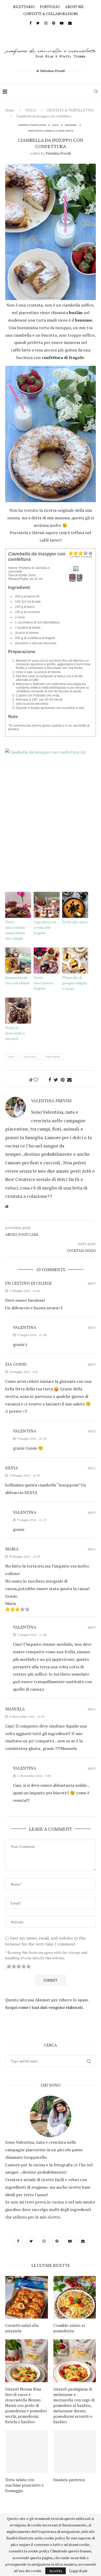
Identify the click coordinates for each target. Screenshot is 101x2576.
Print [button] (80, 580)
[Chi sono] (51, 2116)
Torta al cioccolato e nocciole (15, 1033)
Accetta (56, 2571)
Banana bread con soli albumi (17, 980)
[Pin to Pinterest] (63, 1080)
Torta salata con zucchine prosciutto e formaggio (24, 2485)
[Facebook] (31, 23)
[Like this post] (39, 1080)
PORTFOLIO (50, 7)
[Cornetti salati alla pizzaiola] (27, 2297)
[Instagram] (46, 23)
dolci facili (30, 1057)
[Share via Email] (69, 1080)
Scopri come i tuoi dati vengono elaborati (44, 2007)
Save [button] (72, 580)
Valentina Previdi (58, 153)
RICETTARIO (24, 7)
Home (10, 110)
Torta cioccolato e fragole (44, 983)
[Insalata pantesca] (75, 2452)
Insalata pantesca (69, 2480)
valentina (25, 1327)
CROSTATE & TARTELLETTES (70, 110)
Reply (92, 1284)
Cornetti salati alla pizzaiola (22, 2328)
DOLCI (31, 110)
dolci (12, 1057)
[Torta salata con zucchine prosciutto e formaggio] (27, 2452)
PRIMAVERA (71, 125)
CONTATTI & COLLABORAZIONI (51, 14)
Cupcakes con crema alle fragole (45, 927)
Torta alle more (75, 922)
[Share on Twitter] (56, 1080)
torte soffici (53, 1057)
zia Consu (16, 1364)
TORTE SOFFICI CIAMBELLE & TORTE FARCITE (51, 131)
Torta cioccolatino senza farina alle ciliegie (15, 930)
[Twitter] (38, 23)
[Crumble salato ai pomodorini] (75, 2297)
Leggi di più (78, 2571)
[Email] (70, 23)
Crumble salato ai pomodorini (69, 2328)
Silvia (12, 1468)
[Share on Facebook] (50, 1080)
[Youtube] (62, 23)
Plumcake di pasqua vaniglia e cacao (75, 983)
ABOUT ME (74, 7)
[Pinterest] (54, 23)
